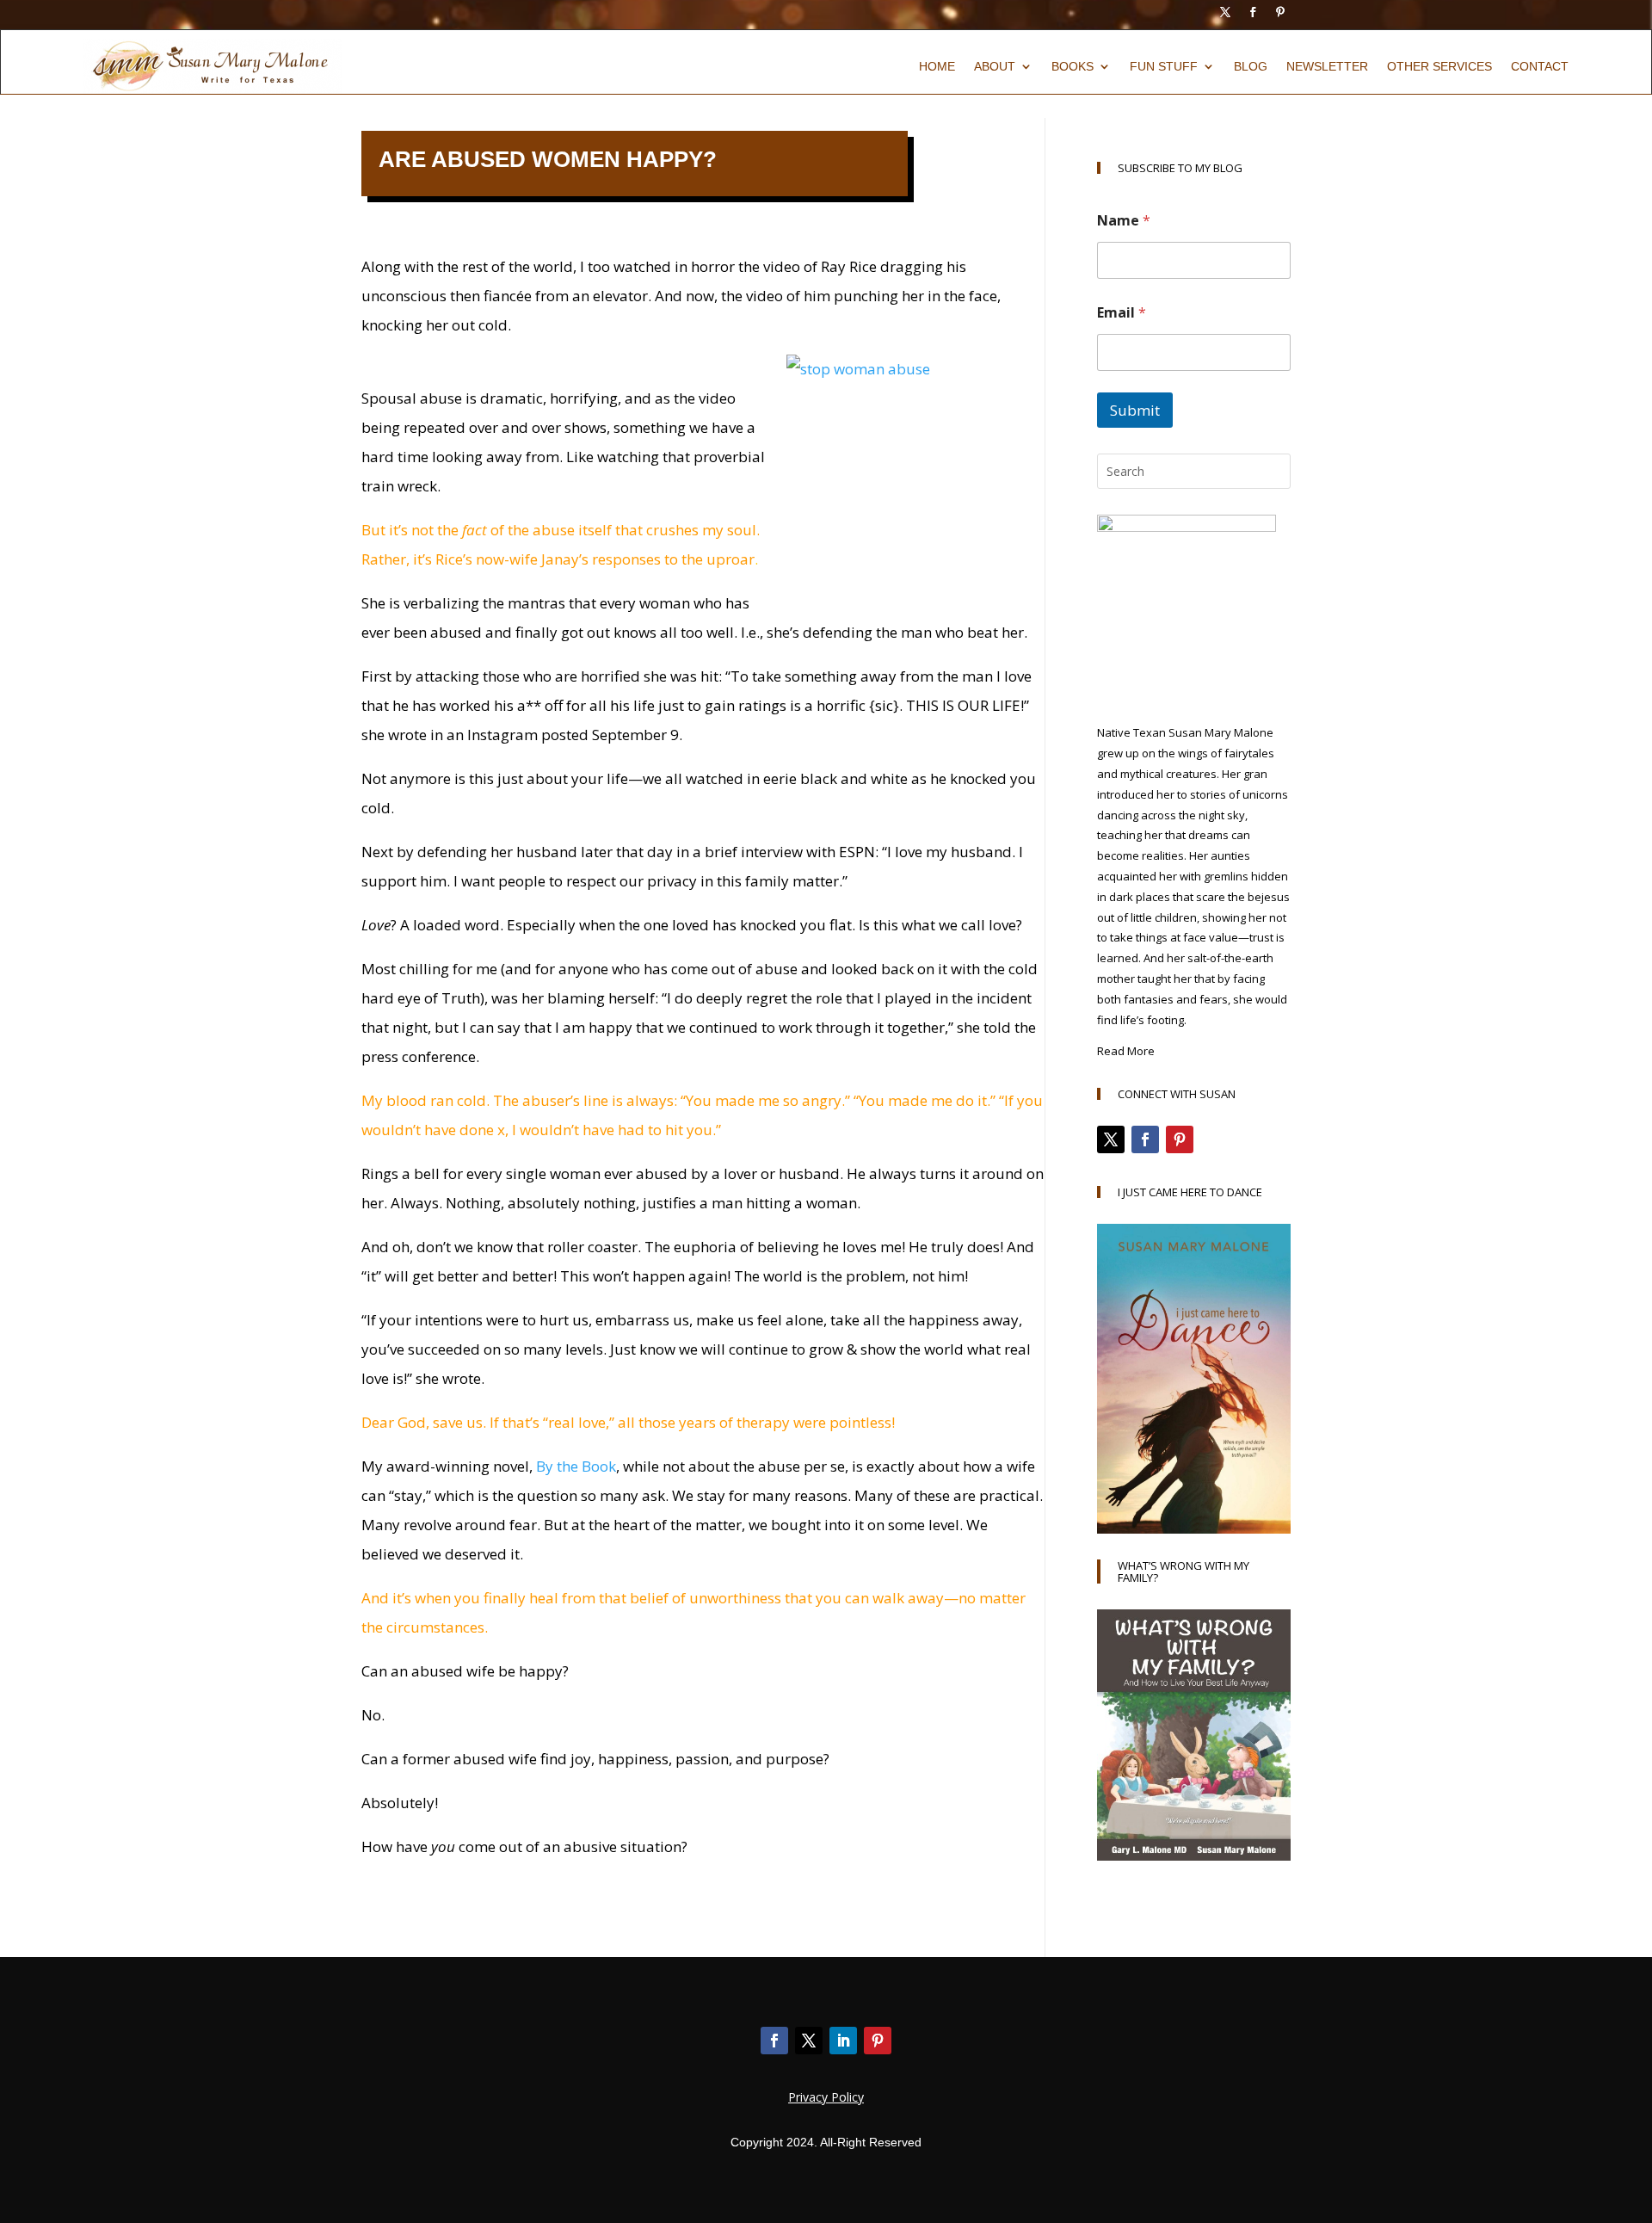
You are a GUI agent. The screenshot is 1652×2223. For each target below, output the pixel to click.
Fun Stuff (1164, 67)
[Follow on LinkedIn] (843, 2041)
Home (937, 67)
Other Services (1439, 67)
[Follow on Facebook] (1253, 12)
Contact (1540, 67)
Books (1073, 67)
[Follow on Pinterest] (1280, 12)
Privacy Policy (826, 2097)
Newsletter (1327, 67)
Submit (1135, 410)
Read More (1126, 1051)
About (995, 67)
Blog (1251, 67)
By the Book (576, 1466)
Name (1124, 221)
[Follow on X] (1225, 12)
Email (1122, 313)
